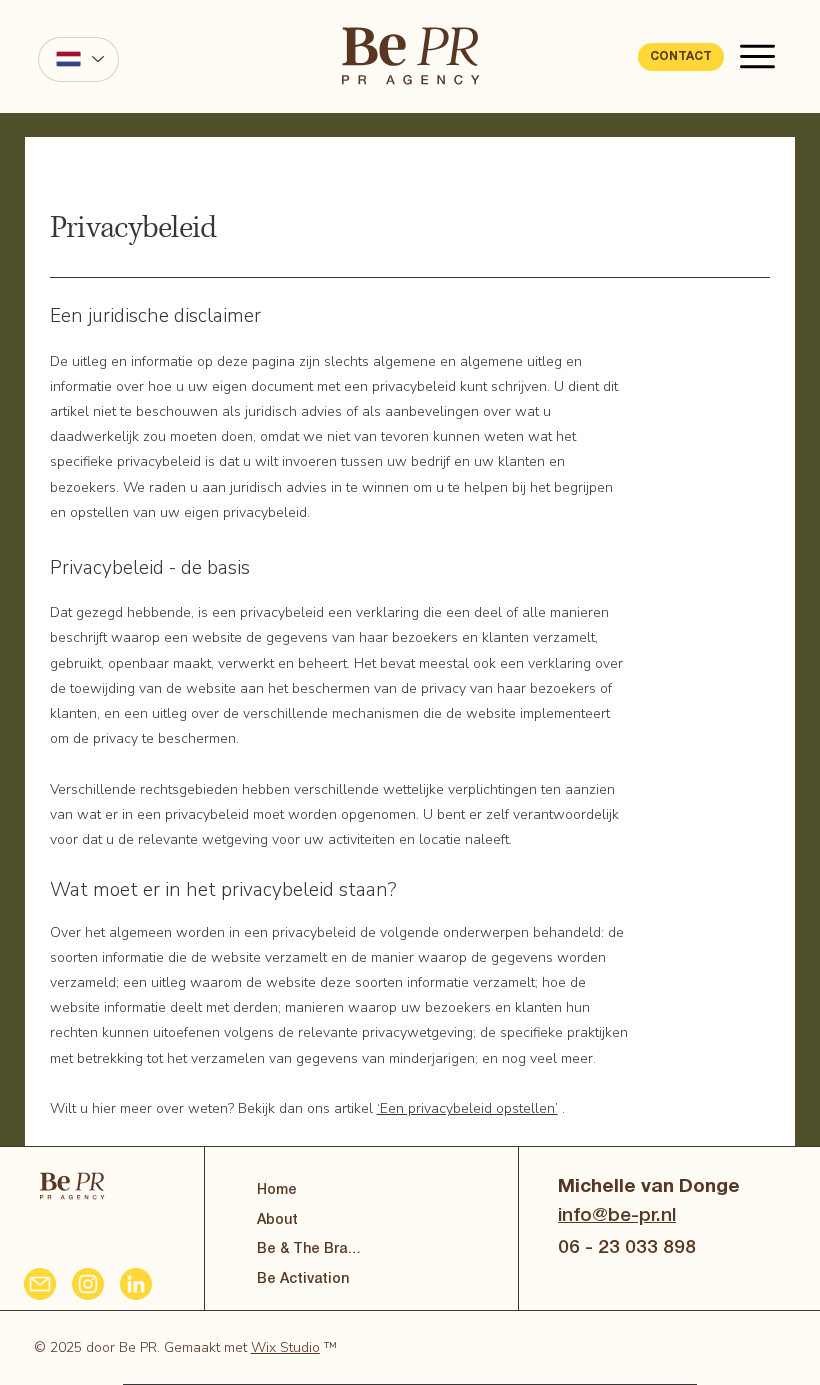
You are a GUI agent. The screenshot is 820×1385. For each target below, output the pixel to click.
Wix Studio (285, 1347)
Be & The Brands (312, 1249)
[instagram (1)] (88, 1284)
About (277, 1220)
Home (277, 1190)
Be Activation (303, 1279)
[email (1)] (40, 1284)
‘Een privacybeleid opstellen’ (467, 1108)
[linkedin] (136, 1284)
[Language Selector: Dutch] (78, 59)
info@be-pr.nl (617, 1216)
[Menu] (759, 56)
